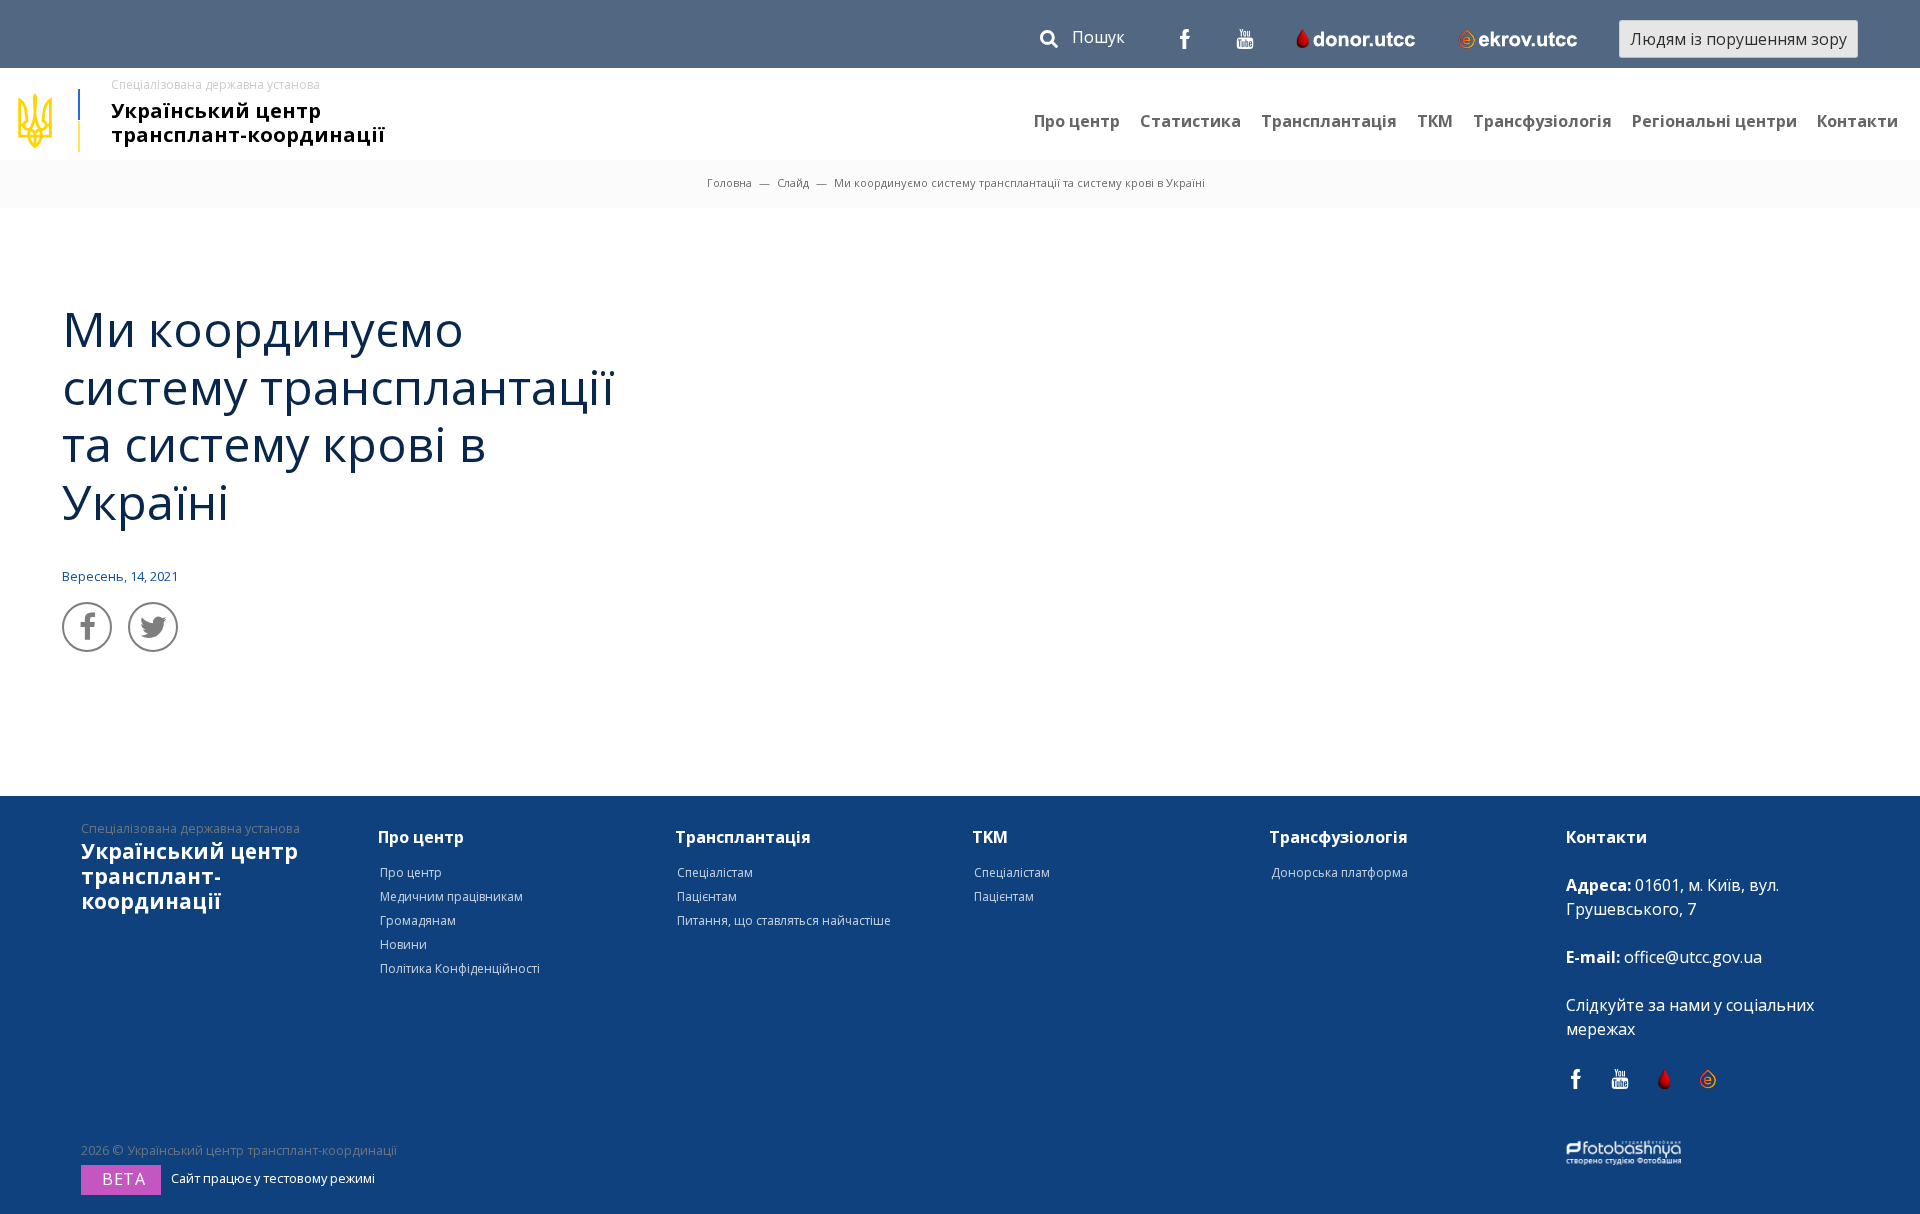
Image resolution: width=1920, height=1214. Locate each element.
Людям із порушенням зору (1738, 39)
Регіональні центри (1714, 121)
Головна (729, 182)
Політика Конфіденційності (460, 968)
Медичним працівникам (451, 896)
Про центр (1077, 121)
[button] (1082, 41)
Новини (403, 944)
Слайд (793, 182)
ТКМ (1435, 121)
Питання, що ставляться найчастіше (784, 920)
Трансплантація (1329, 121)
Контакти (1857, 121)
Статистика (1190, 121)
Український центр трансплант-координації (248, 122)
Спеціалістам (715, 872)
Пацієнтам (707, 896)
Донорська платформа (1339, 872)
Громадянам (418, 920)
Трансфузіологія (1542, 121)
